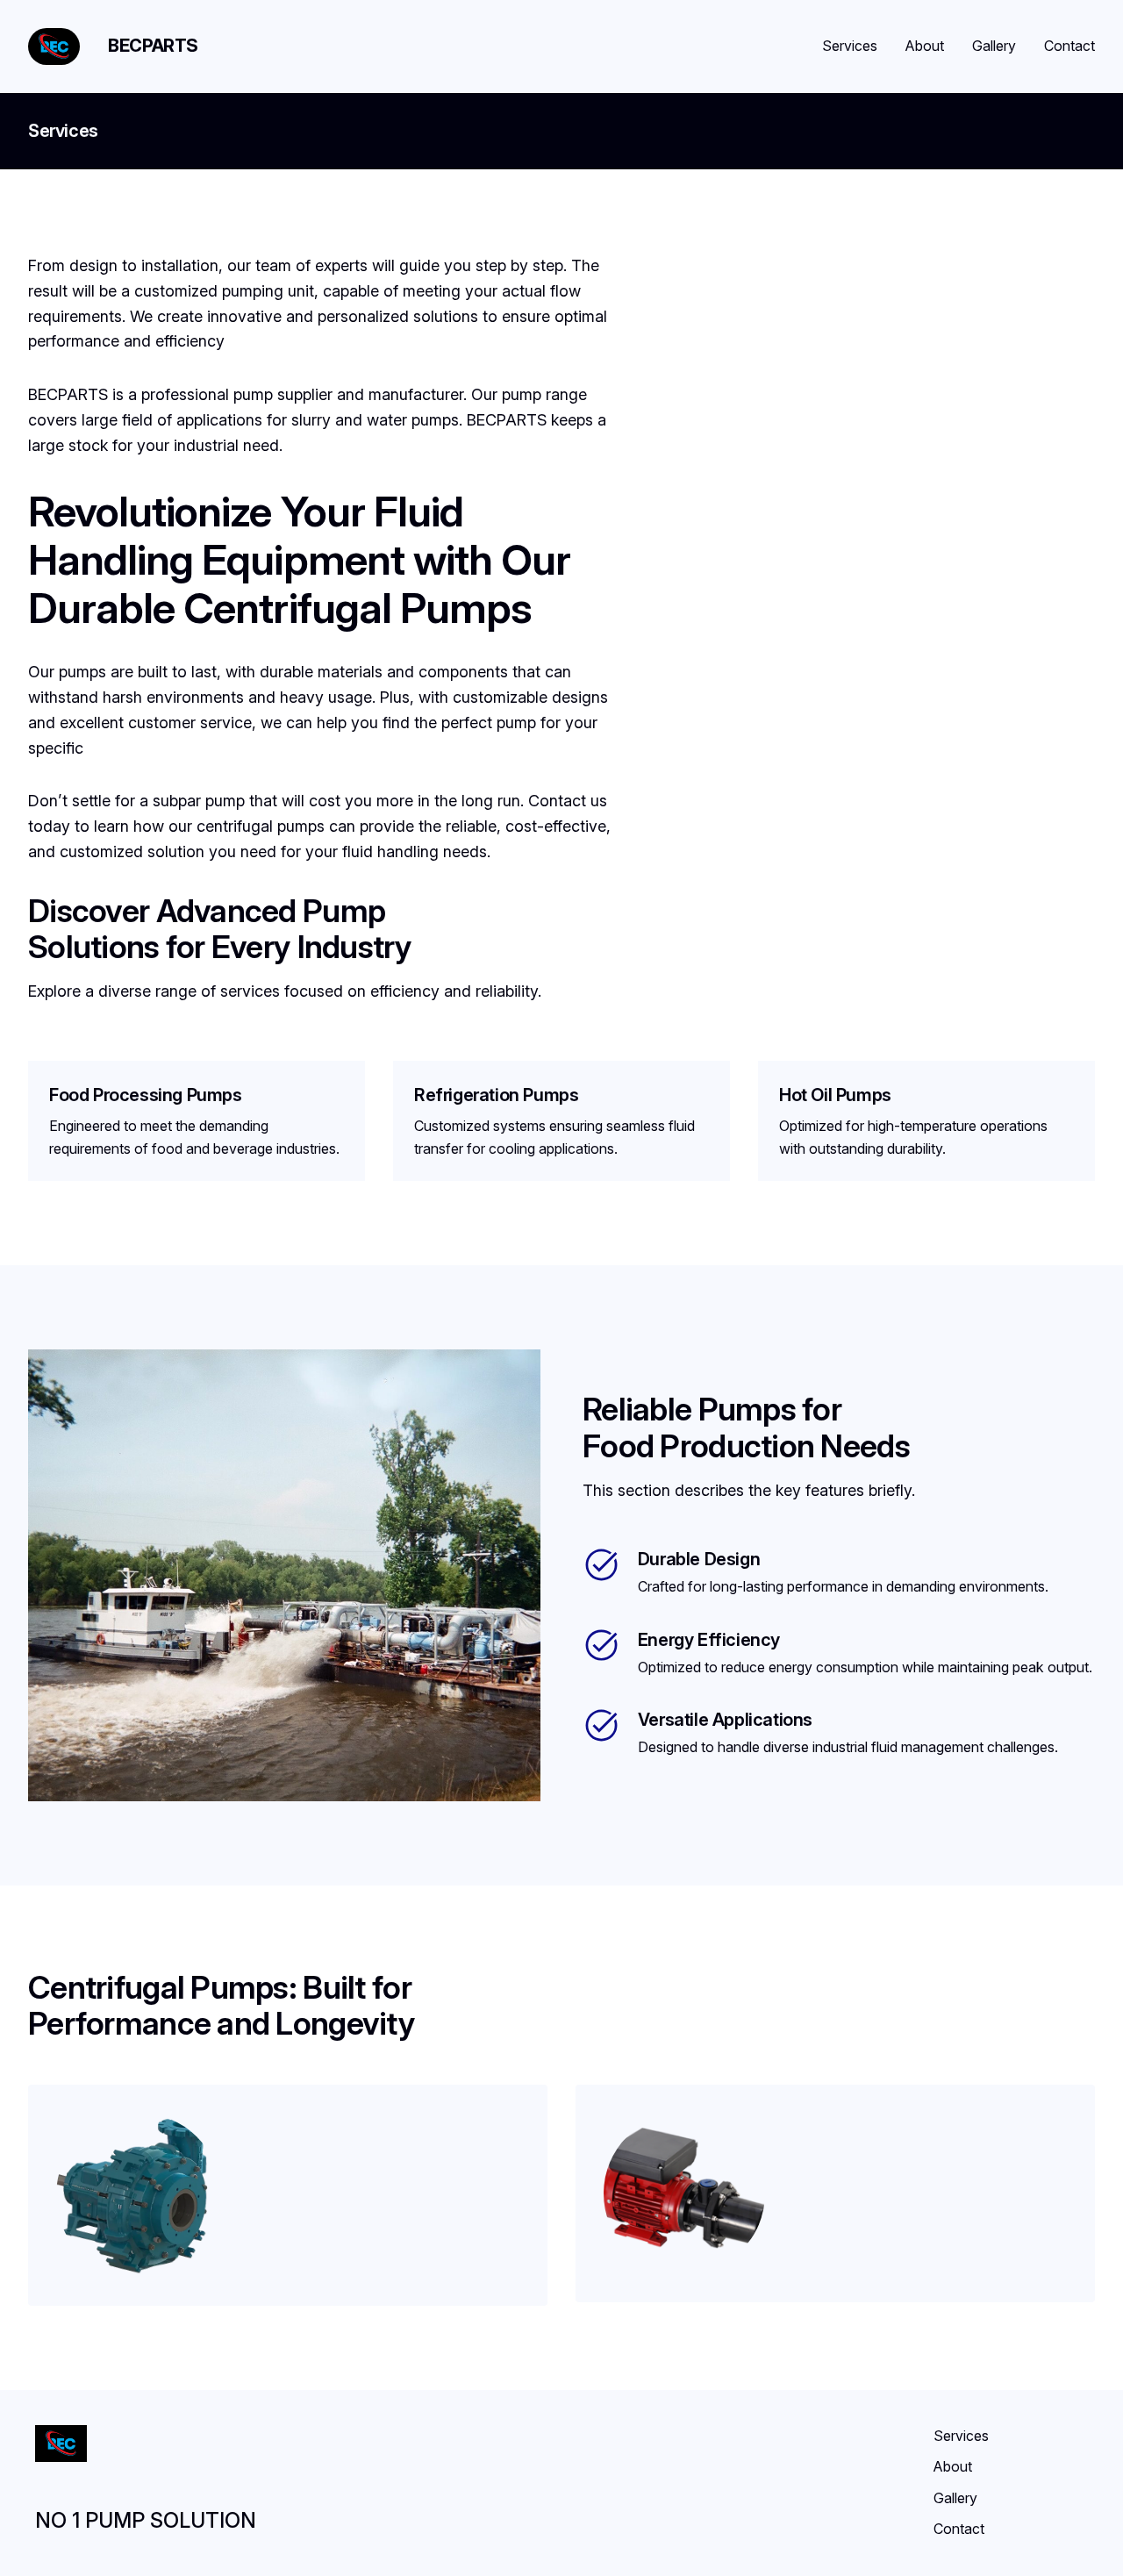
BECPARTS (153, 46)
